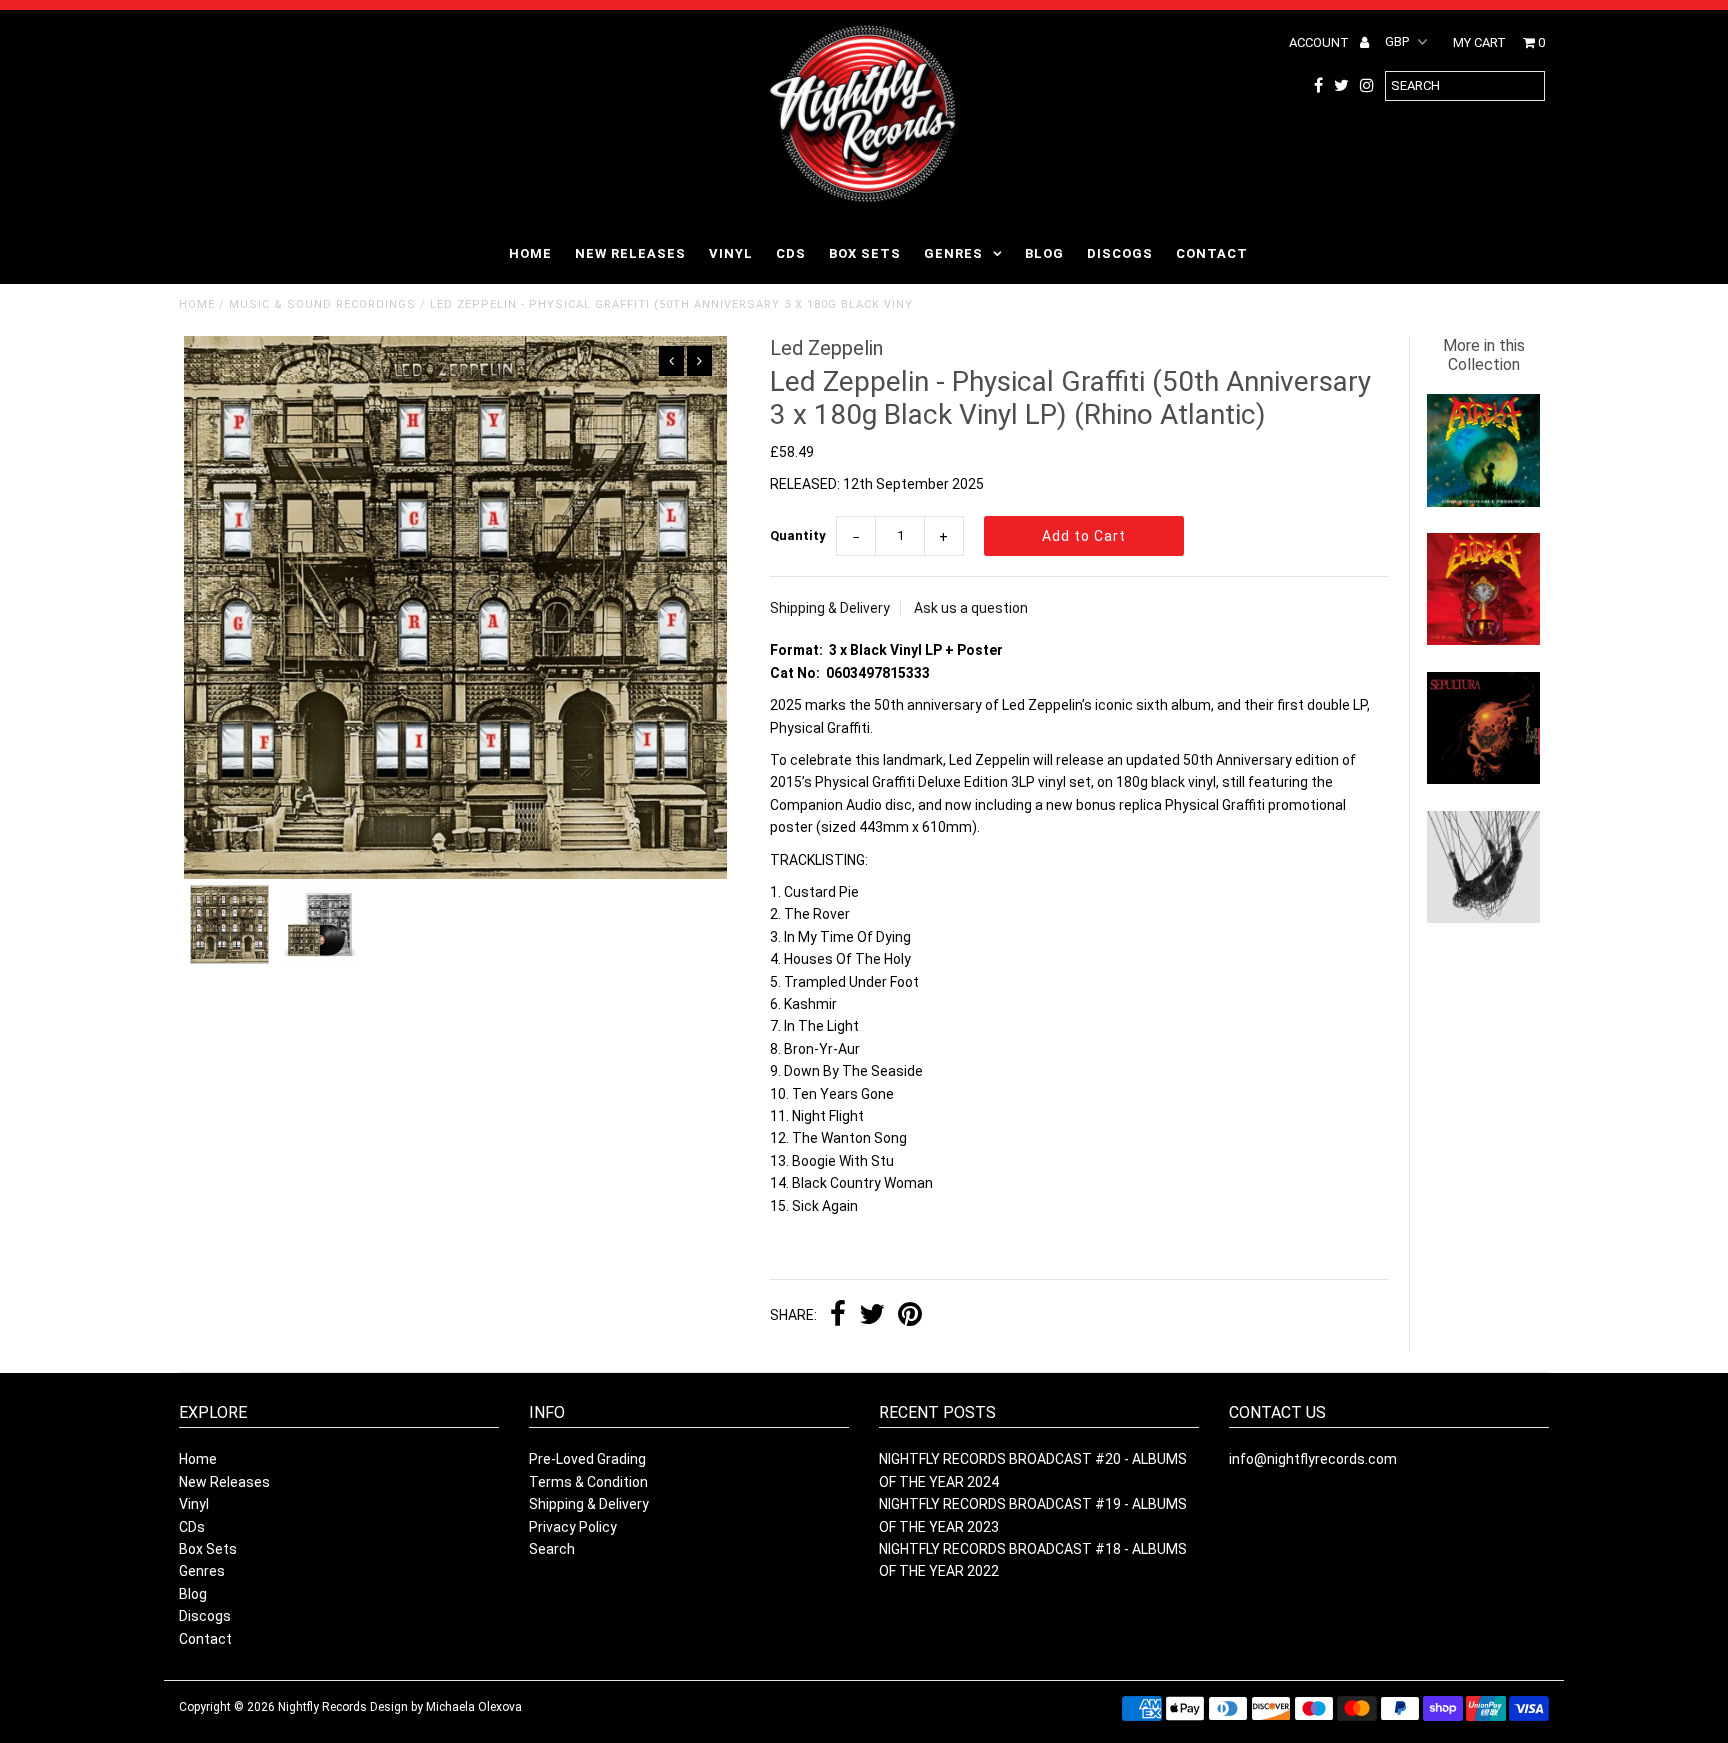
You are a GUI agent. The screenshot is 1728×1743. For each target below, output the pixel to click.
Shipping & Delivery (830, 608)
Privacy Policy (573, 1527)
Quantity (798, 535)
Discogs (1120, 253)
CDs (791, 253)
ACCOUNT (1320, 42)
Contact (1212, 253)
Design (389, 1707)
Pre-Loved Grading (587, 1459)
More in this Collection (1484, 355)
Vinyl (731, 253)
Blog (1044, 253)
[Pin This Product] (910, 1316)
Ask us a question (971, 608)
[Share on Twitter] (872, 1316)
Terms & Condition (588, 1482)
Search (552, 1549)
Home (530, 253)
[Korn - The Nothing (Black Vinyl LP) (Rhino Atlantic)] (1483, 918)
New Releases (630, 253)
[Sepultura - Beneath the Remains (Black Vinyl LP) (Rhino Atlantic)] (1483, 779)
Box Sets (865, 253)
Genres (953, 253)
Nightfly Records (322, 1707)
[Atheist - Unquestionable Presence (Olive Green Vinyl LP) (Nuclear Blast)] (1483, 502)
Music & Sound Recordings (322, 304)
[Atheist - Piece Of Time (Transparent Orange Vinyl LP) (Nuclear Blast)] (1483, 640)
